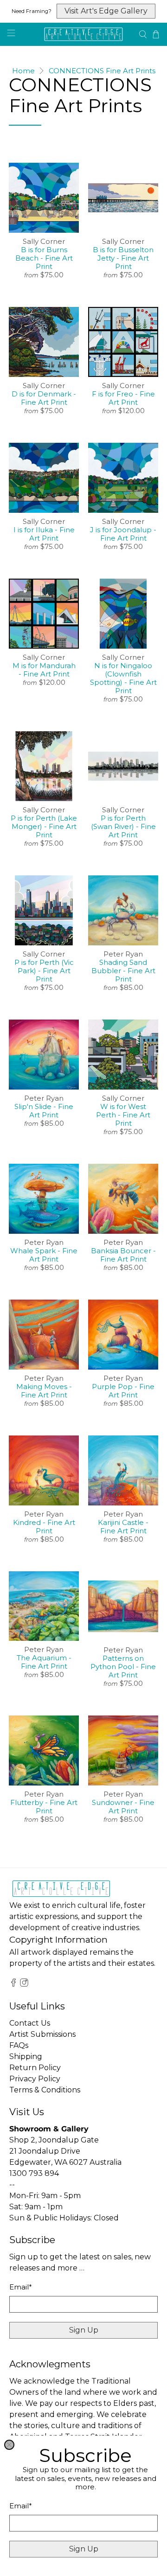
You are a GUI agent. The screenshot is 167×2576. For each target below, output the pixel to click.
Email (21, 2506)
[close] (9, 2445)
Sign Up (84, 2549)
